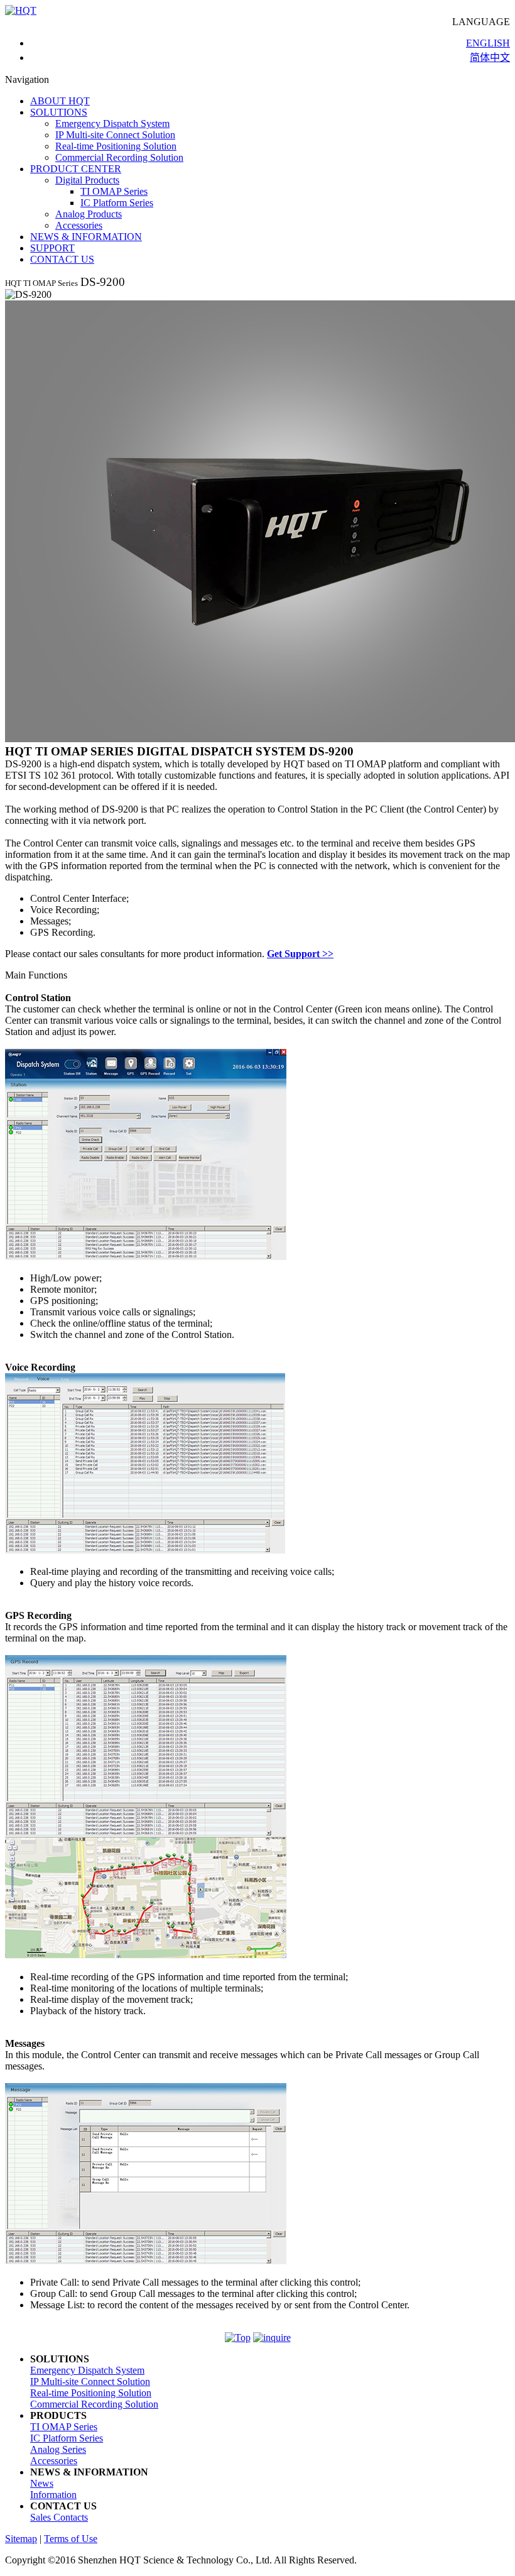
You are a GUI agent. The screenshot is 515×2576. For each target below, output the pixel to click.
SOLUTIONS (59, 112)
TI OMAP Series (114, 191)
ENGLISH (488, 43)
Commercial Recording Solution (119, 157)
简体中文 (490, 58)
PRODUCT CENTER (76, 169)
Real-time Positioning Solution (116, 146)
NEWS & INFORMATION (86, 237)
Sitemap (21, 2539)
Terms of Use (71, 2539)
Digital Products (87, 180)
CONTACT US (62, 259)
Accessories (79, 225)
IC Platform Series (117, 203)
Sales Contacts (59, 2517)
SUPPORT (52, 248)
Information (53, 2495)
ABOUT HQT (60, 101)
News (42, 2483)
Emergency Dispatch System (112, 123)
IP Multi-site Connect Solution (115, 135)
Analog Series (58, 2449)
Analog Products (89, 214)
